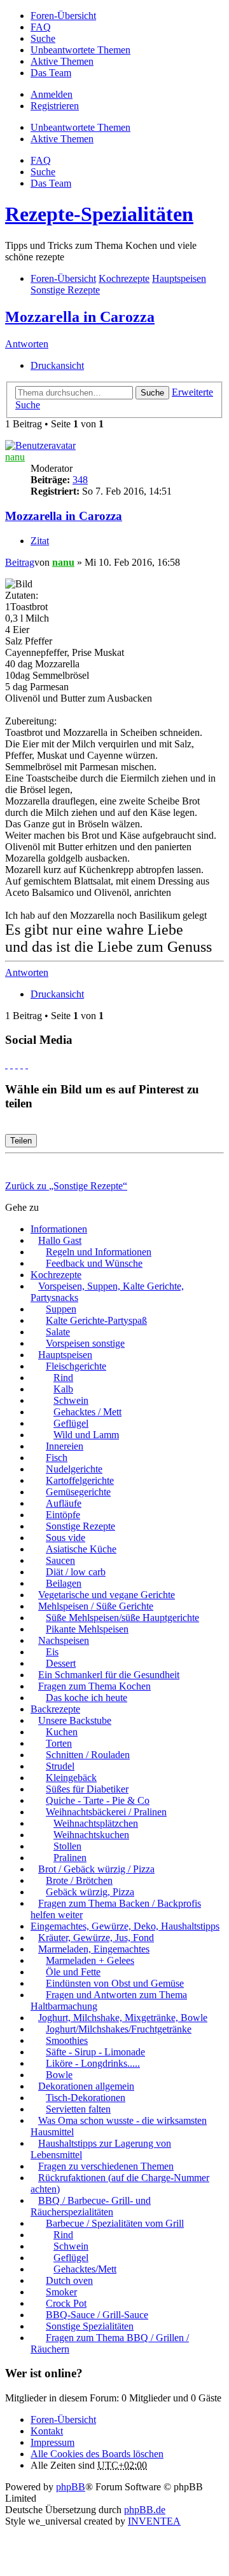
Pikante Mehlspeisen (87, 1629)
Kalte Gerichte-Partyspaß (96, 1320)
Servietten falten (78, 2109)
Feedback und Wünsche (94, 1263)
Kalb (63, 1389)
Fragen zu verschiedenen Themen (106, 2166)
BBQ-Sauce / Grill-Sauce (97, 2315)
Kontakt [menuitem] (47, 2431)
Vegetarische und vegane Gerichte (107, 1595)
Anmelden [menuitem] (52, 94)
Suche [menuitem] (43, 38)
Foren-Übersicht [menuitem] (63, 16)
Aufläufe (64, 1503)
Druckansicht (57, 365)
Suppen (61, 1309)
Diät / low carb (76, 1572)
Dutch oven (69, 2280)
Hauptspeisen (65, 1355)
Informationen (59, 1229)
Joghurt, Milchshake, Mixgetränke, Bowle (123, 2018)
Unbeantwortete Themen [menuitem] (80, 50)
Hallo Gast (60, 1240)
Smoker (61, 2292)
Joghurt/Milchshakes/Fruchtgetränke (119, 2029)
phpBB (71, 2487)
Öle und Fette (73, 1972)
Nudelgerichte (74, 1469)
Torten (59, 1743)
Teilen (21, 1141)
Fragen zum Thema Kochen (94, 1686)
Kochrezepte (56, 1275)
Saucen (60, 1560)
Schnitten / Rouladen (88, 1755)
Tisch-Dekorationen (86, 2098)
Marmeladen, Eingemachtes (94, 1949)
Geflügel (71, 1423)
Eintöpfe (63, 1515)
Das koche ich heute (87, 1698)
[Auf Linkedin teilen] (22, 1064)
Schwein (71, 1400)
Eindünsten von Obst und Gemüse (115, 1983)
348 (80, 480)
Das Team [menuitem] (51, 73)
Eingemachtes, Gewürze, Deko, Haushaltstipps (125, 1926)
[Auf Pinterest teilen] (27, 1064)
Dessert (61, 1663)
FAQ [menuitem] (41, 27)
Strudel (60, 1766)
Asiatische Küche (81, 1549)
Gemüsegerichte (78, 1492)
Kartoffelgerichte (80, 1480)
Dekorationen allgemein (86, 2086)
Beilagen (64, 1583)
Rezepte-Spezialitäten (99, 214)
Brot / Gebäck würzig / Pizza (96, 1869)
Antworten (27, 344)
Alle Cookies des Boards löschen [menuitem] (97, 2454)
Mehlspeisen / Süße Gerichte (96, 1606)
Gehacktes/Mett (85, 2269)
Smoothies (67, 2040)
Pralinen (70, 1858)
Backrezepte (55, 1709)
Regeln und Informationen (99, 1252)
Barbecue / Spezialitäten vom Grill (115, 2223)
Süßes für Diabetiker (87, 1789)
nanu (15, 457)
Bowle (59, 2075)
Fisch (57, 1458)
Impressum (52, 2442)
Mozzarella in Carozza (80, 317)
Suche (152, 393)
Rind (63, 1378)
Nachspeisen (64, 1640)
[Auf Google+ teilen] (17, 1064)
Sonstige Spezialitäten (90, 2326)
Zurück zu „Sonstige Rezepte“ (66, 1186)
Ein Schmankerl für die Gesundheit (109, 1675)
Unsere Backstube (75, 1720)
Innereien (65, 1446)
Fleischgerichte (76, 1366)
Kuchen (62, 1732)
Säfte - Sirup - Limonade (95, 2052)
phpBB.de (145, 2510)
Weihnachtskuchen (91, 1835)
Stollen (67, 1846)
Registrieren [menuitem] (55, 106)
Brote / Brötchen (79, 1880)
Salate (58, 1332)
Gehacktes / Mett (87, 1412)
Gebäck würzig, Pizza (90, 1892)
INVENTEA (154, 2521)
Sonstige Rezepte (80, 1526)
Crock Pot (66, 2303)
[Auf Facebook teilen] (6, 1064)
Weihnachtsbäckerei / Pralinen (106, 1812)
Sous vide (66, 1538)
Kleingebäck (71, 1778)
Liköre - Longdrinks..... (93, 2063)
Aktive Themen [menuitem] (62, 61)
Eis (52, 1652)
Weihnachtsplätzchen (96, 1823)
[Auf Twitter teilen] (11, 1064)
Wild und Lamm (86, 1435)
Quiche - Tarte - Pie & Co (98, 1800)
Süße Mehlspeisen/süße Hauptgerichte (122, 1618)
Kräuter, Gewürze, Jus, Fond (96, 1938)
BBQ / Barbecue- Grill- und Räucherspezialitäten (91, 2206)
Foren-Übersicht (63, 2419)
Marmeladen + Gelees (90, 1960)
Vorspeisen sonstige (85, 1343)
